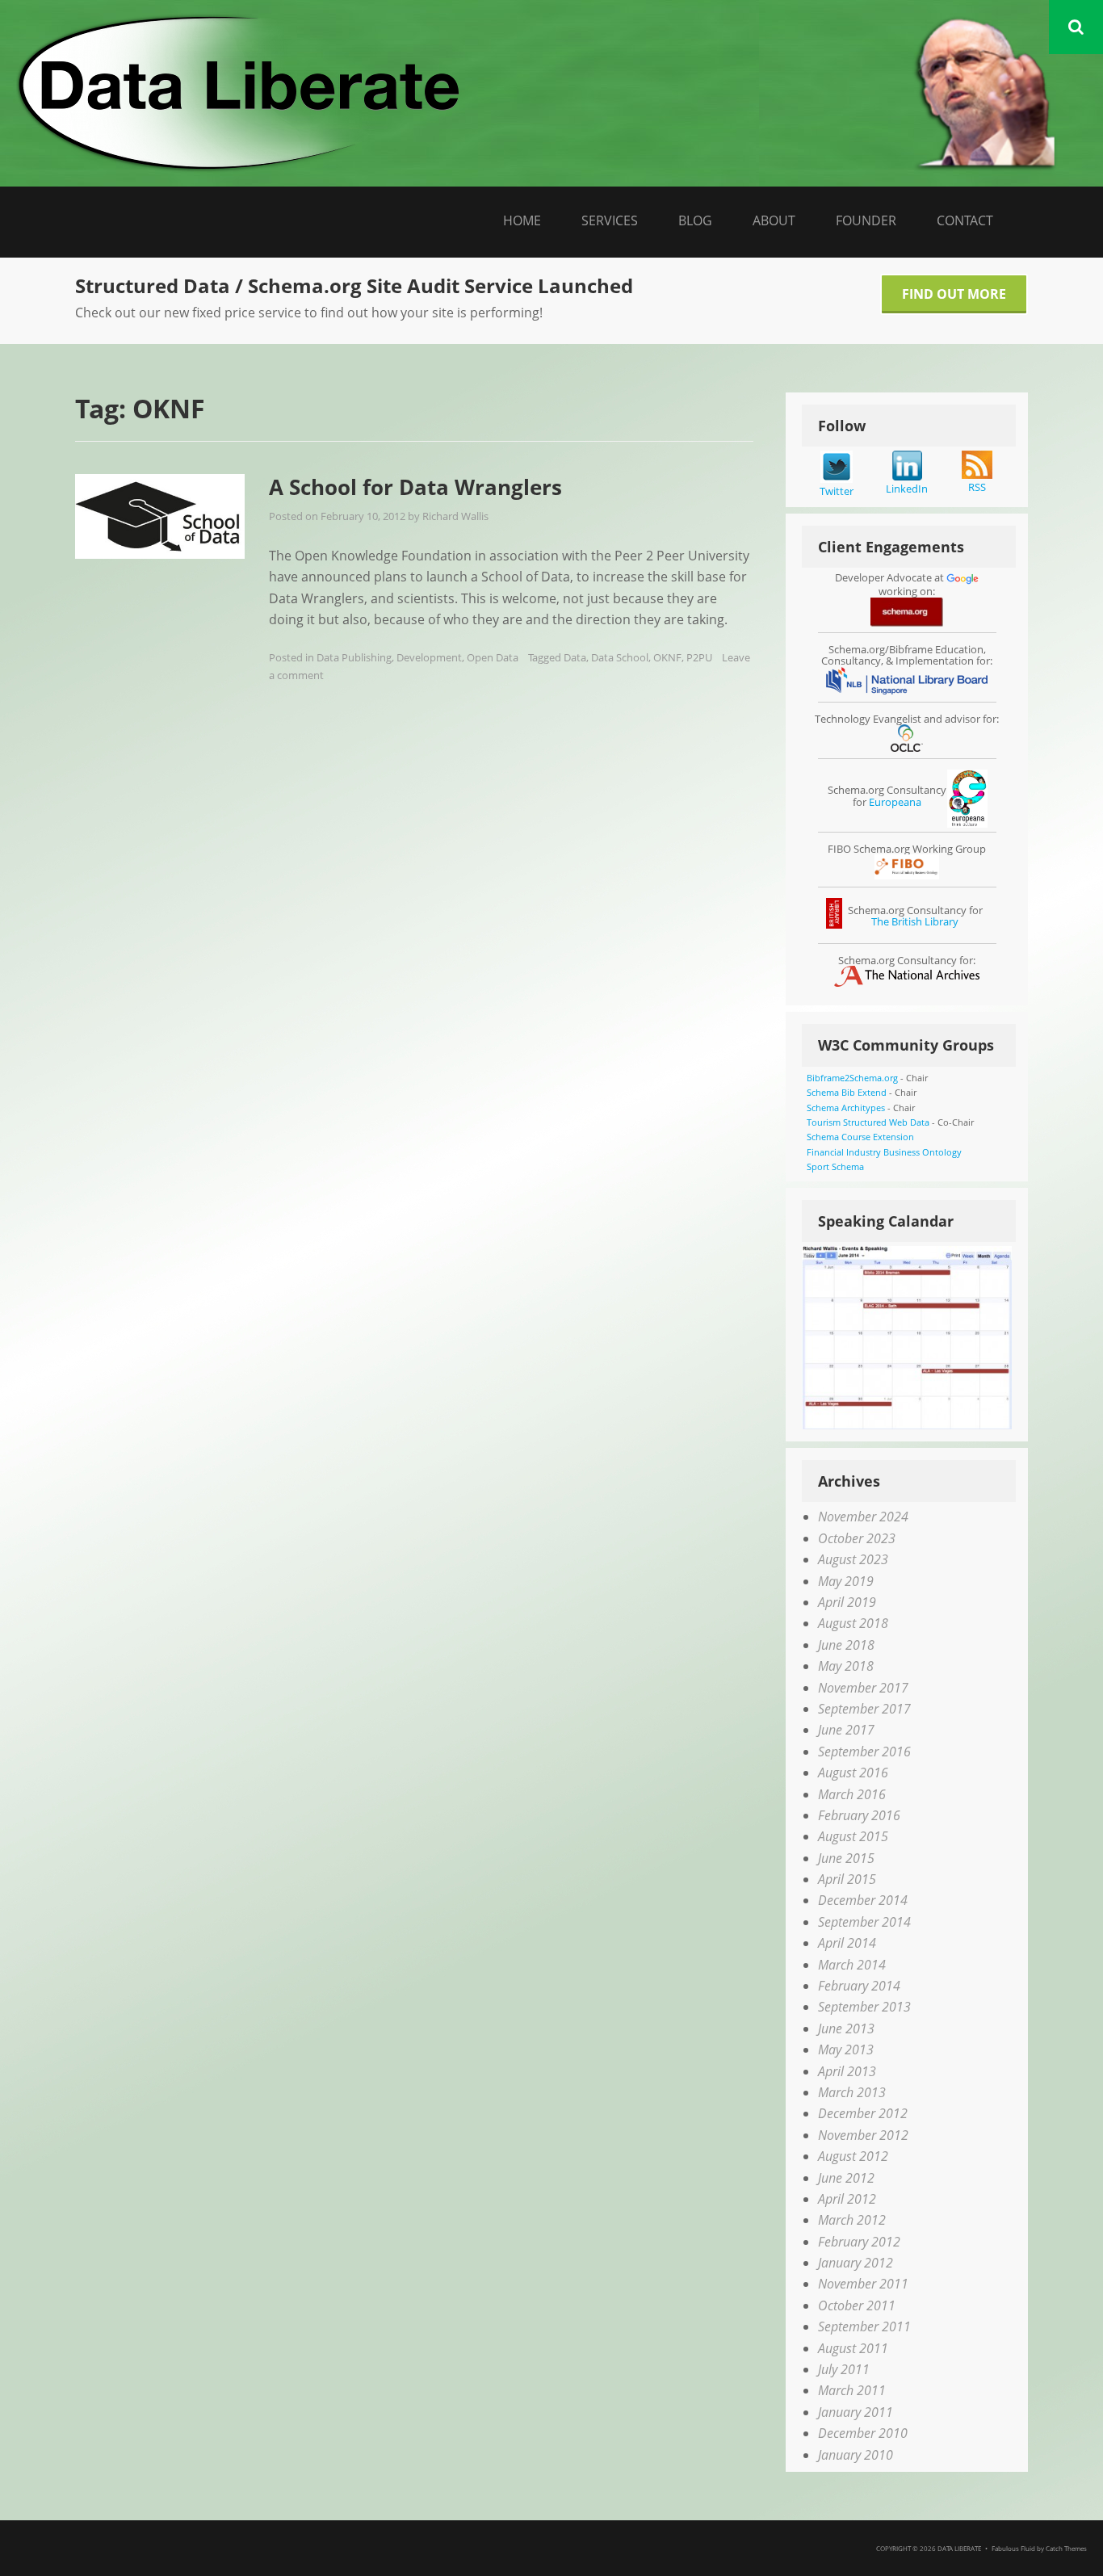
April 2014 (847, 1943)
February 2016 (859, 1815)
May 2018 (846, 1666)
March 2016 (852, 1794)
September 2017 (864, 1709)
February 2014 (859, 1986)
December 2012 (863, 2113)
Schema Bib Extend (847, 1092)
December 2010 (863, 2433)
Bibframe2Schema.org (852, 1078)
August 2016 (853, 1773)
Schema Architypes (846, 1108)
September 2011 (864, 2326)
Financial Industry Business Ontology (884, 1152)
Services (610, 220)
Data (575, 657)
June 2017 (846, 1730)
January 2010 (856, 2455)
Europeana (895, 802)
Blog (695, 220)
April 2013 (847, 2071)
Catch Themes (1066, 2548)
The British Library (915, 921)
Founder (866, 220)
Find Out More (954, 294)
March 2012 (852, 2220)
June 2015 (846, 1858)
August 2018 (853, 1623)
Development (429, 657)
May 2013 (846, 2049)
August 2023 (853, 1559)
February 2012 (859, 2242)
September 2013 (864, 2007)
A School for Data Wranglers (415, 487)
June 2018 (846, 1645)
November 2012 (863, 2135)
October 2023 (857, 1538)
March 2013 (852, 2092)
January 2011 (856, 2412)
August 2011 (853, 2348)
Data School (620, 657)
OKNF (667, 657)
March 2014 (852, 1965)
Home (522, 220)
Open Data (493, 657)
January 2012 (856, 2263)
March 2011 (852, 2390)
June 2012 (846, 2178)
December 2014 (863, 1900)
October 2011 (857, 2305)
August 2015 (853, 1836)
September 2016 (864, 1752)
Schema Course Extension (860, 1137)
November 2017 (863, 1688)
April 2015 (847, 1879)
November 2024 (863, 1517)
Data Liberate (959, 2548)
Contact (965, 220)
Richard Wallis (455, 516)
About (774, 220)
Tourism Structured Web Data (868, 1122)
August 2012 (853, 2156)
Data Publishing (354, 657)
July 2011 (844, 2369)
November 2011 (863, 2284)
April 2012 (847, 2199)
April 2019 (847, 1602)
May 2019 (846, 1581)
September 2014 (864, 1922)
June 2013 (846, 2028)
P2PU (699, 657)
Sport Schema (835, 1166)
